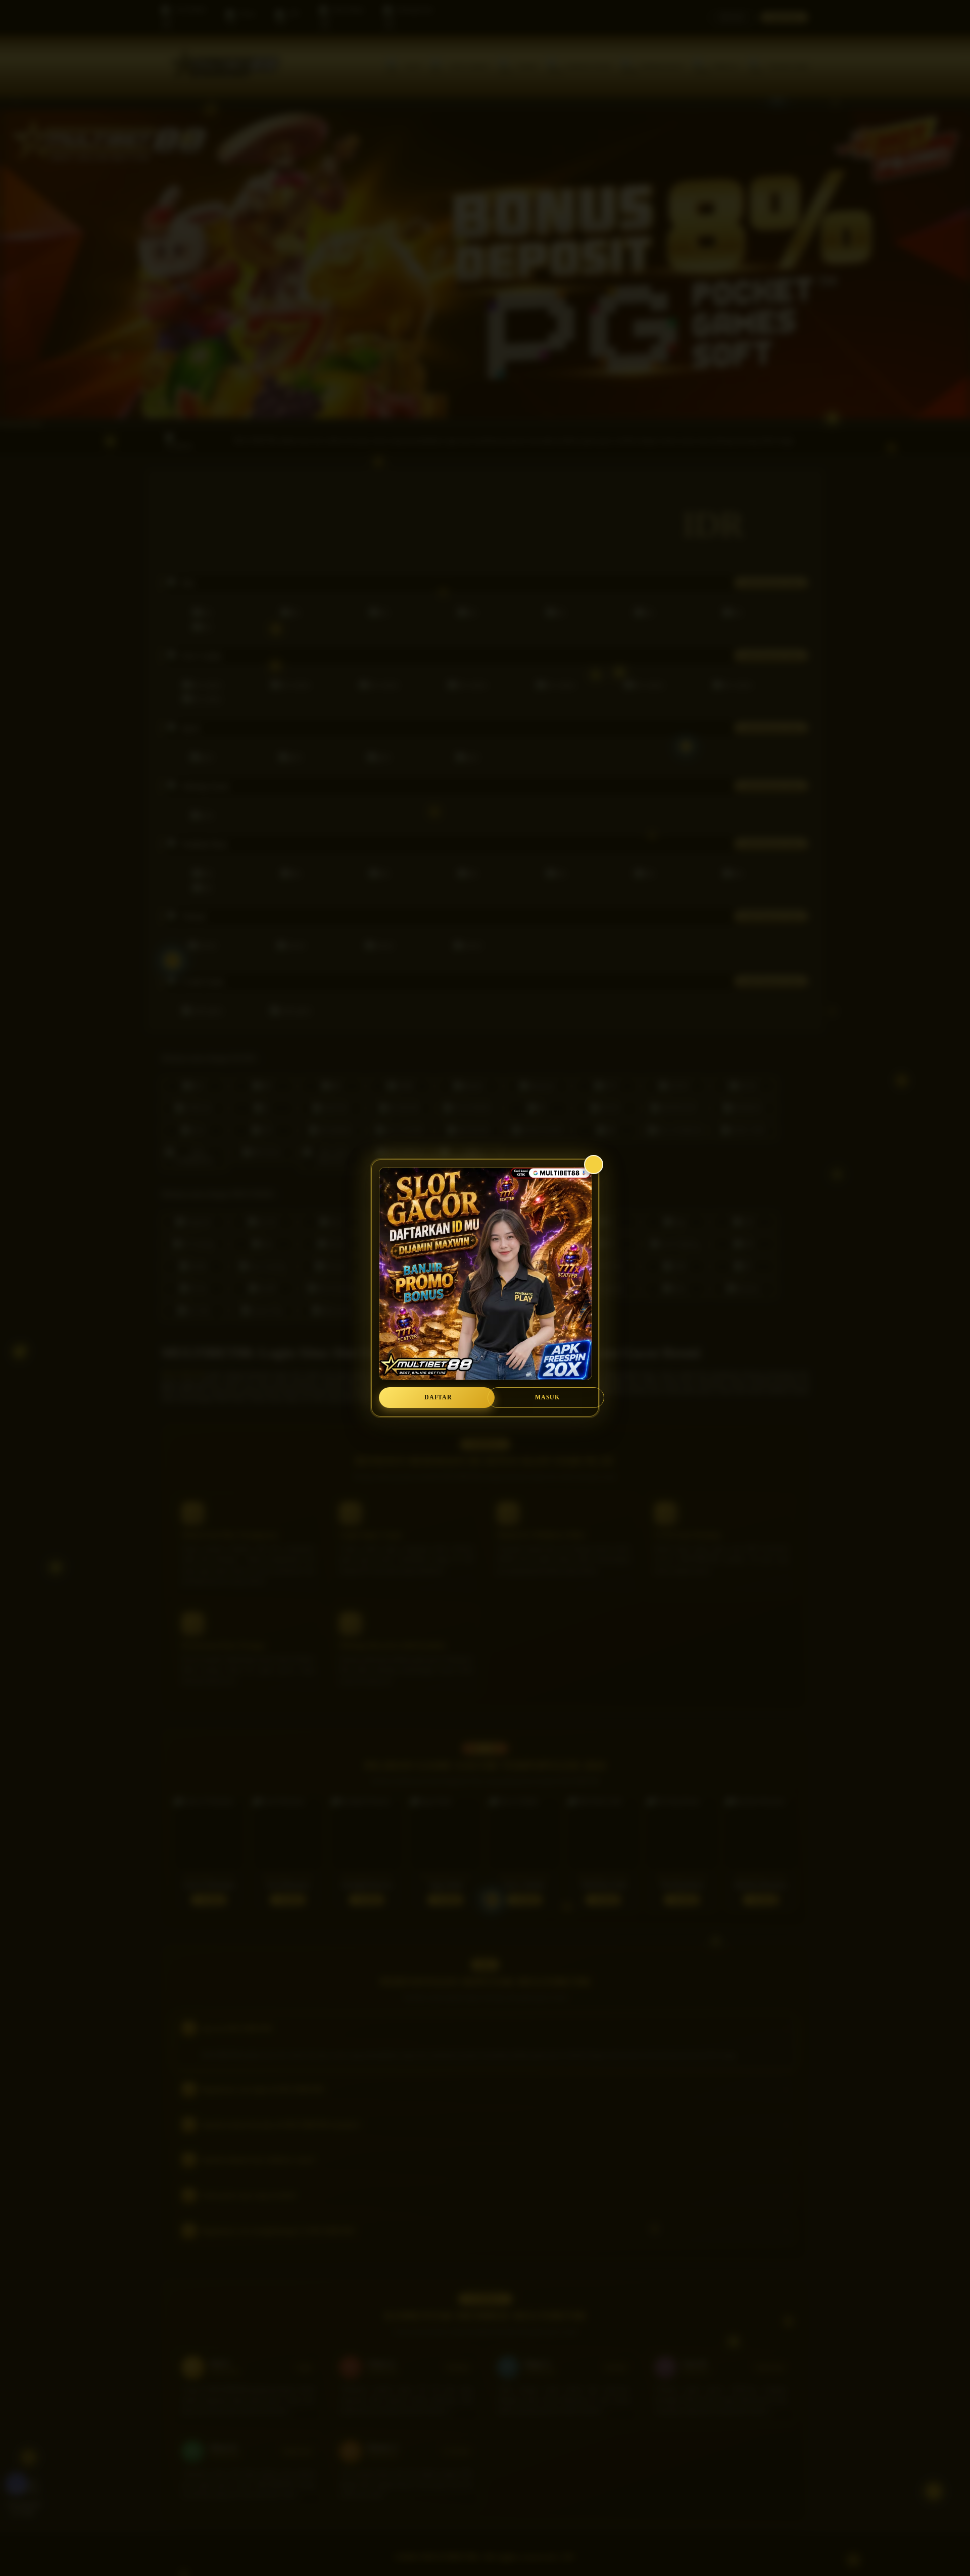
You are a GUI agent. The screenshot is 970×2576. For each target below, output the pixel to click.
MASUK (547, 1397)
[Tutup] (594, 1165)
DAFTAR (438, 1397)
